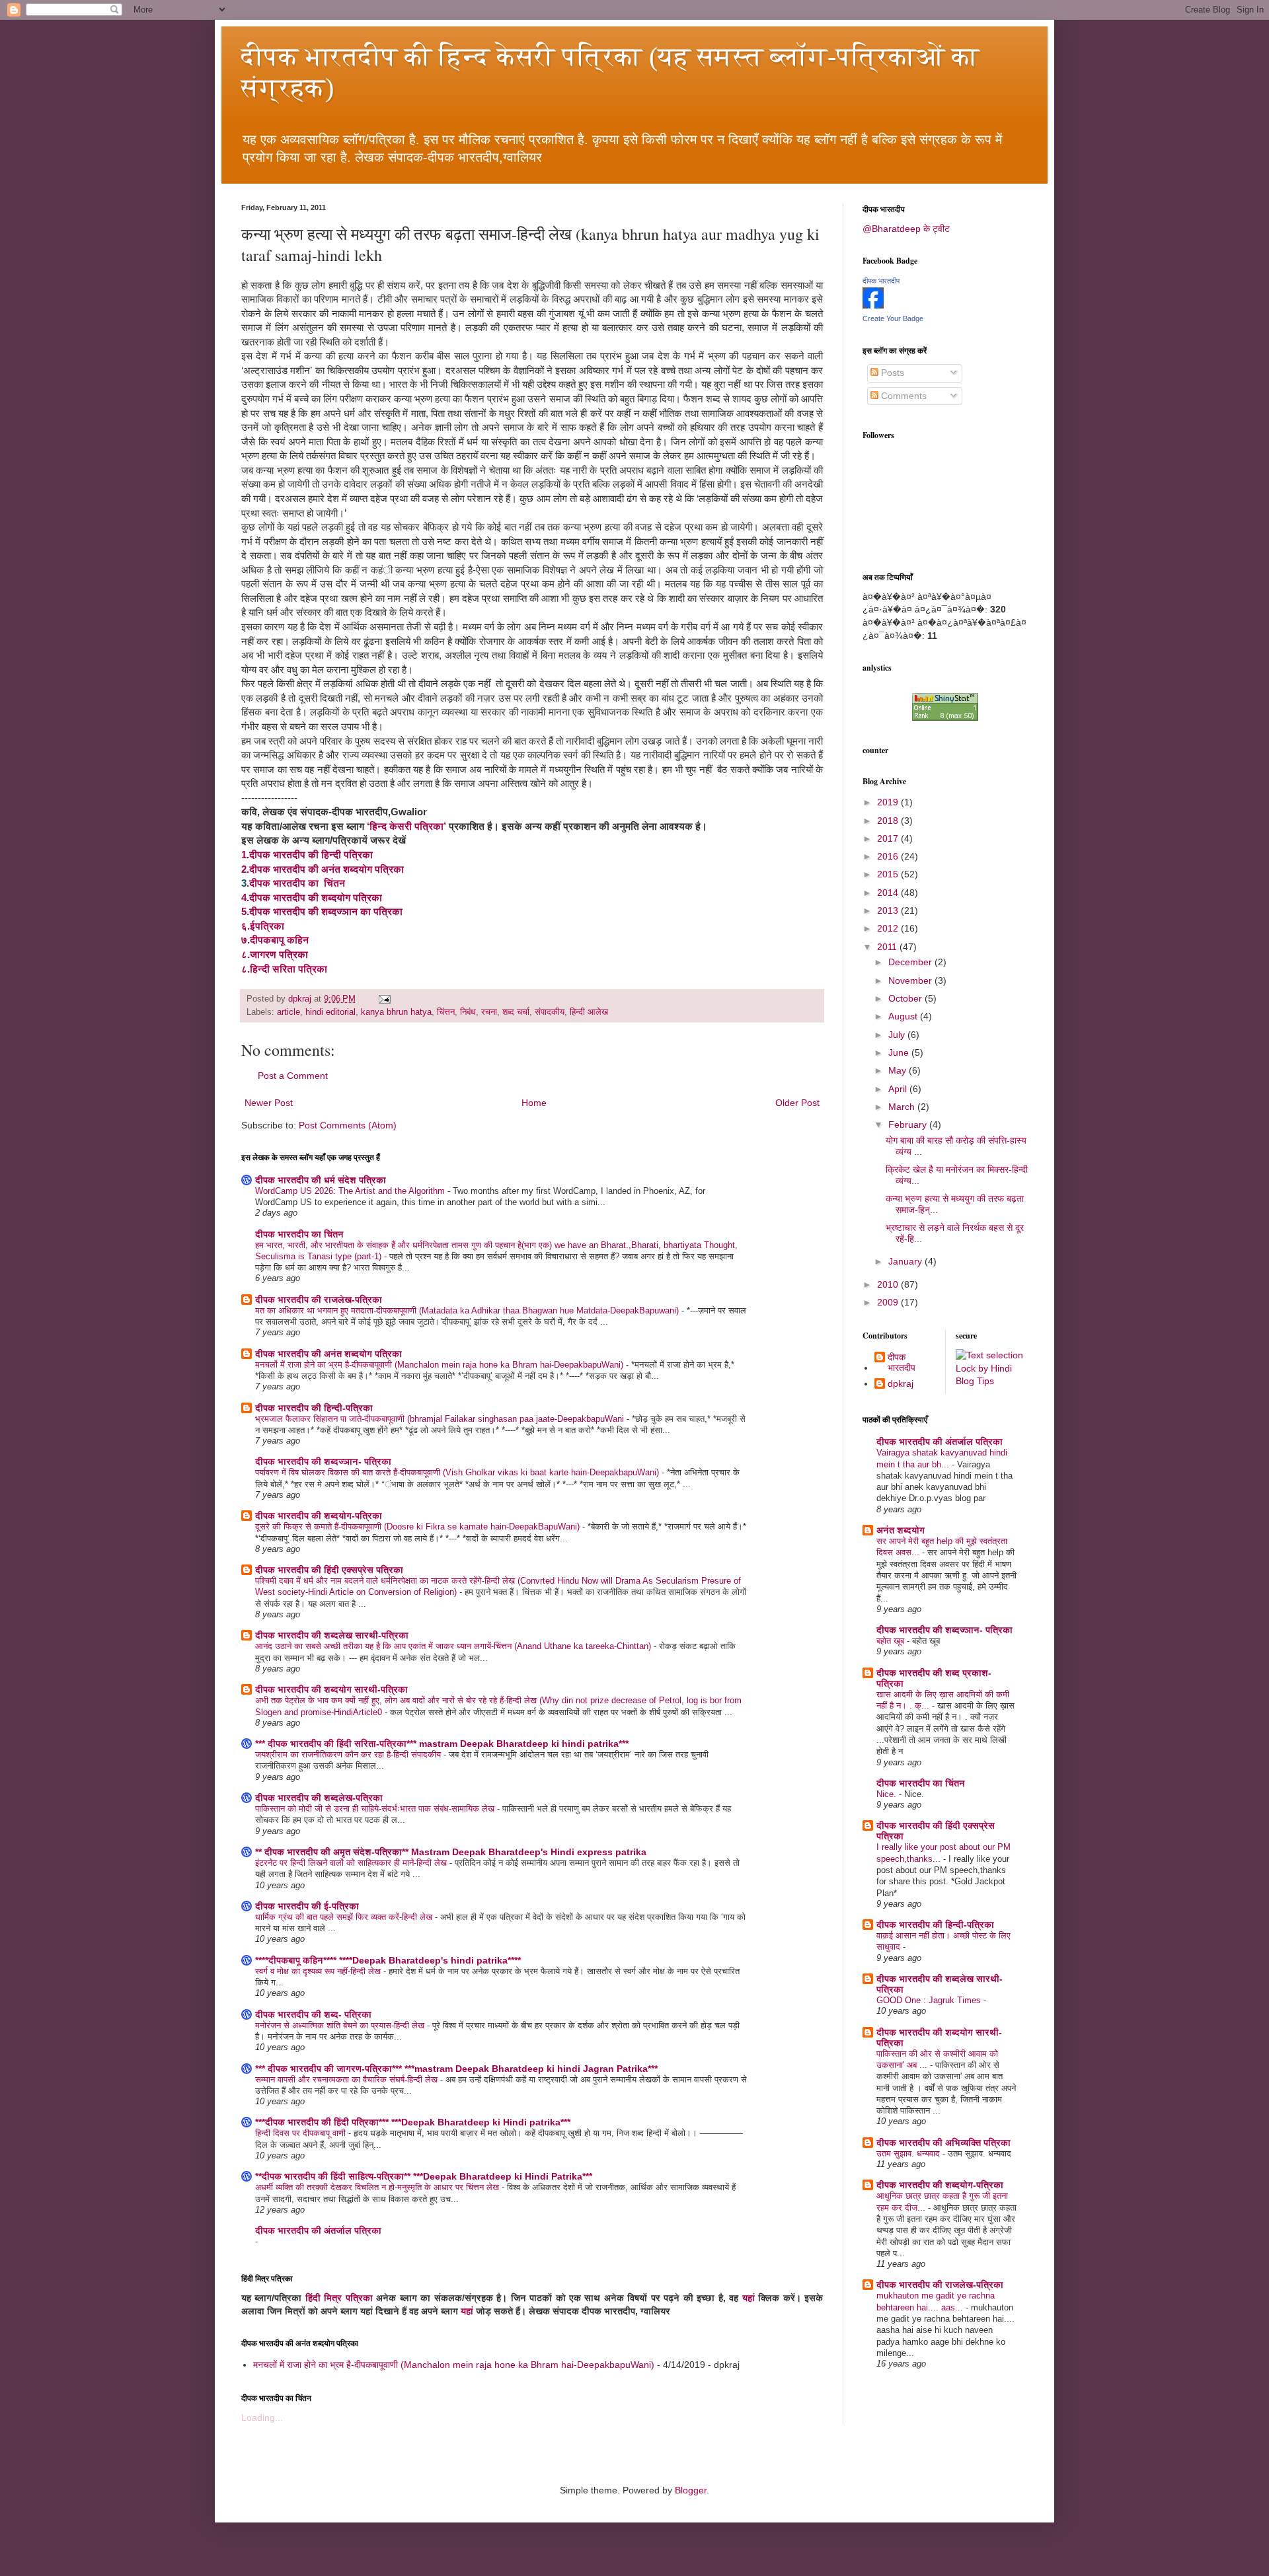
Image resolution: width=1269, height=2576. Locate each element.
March (903, 1107)
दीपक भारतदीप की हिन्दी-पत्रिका (314, 1408)
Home (534, 1103)
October (906, 998)
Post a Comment (293, 1076)
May (899, 1070)
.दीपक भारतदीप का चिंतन (296, 883)
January (906, 1261)
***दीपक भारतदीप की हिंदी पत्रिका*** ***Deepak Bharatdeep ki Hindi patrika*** (413, 2122)
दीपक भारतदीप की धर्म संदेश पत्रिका (321, 1180)
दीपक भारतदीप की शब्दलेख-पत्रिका (319, 1798)
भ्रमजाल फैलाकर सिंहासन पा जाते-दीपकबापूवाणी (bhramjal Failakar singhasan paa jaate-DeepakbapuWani (441, 1419)
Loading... (262, 2417)
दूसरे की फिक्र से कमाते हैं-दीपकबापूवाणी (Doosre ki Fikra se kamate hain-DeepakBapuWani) (419, 1527)
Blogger (691, 2490)
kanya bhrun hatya (396, 1012)
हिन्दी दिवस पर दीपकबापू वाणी (302, 2133)
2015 (889, 874)
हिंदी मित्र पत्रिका (339, 2298)
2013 (889, 910)
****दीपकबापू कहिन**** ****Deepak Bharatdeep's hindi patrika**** (388, 1960)
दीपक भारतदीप (881, 281)
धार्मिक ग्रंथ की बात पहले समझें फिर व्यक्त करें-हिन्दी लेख (345, 1917)
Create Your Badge (893, 318)
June (900, 1052)
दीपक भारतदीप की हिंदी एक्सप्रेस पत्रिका (329, 1570)
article (288, 1012)
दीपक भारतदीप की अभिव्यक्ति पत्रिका (943, 2143)
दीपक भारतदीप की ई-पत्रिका (307, 1906)
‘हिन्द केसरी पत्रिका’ (408, 826)
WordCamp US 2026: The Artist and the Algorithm (351, 1191)
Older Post (797, 1103)
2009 (889, 1302)
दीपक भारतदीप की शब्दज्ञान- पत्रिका (323, 1461)
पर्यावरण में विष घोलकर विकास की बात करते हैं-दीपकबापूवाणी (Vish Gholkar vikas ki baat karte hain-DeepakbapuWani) (458, 1472)
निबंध (468, 1012)
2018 (889, 821)
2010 (889, 1284)
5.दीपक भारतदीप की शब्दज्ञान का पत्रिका (322, 911)
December (911, 962)
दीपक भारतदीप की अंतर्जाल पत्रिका (318, 2230)
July (898, 1035)
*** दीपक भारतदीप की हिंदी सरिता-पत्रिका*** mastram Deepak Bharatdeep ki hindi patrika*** (442, 1744)
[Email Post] (384, 999)
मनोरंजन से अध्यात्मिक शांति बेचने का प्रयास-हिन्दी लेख (341, 2025)
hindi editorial (330, 1012)
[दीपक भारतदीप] (873, 305)
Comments (903, 396)
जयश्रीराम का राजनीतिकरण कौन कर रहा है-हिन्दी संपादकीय (349, 1754)
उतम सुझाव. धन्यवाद (909, 2153)
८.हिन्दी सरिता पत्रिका (284, 969)
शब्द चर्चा (516, 1012)
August (904, 1016)
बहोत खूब (892, 1641)
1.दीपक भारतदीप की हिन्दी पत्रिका (307, 855)
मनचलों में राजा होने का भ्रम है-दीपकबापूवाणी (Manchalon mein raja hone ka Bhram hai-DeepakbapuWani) (441, 1365)
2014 (889, 893)
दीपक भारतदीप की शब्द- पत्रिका (313, 2014)
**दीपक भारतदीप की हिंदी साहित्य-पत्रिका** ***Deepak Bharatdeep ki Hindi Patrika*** (424, 2176)
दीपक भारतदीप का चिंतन (299, 1234)
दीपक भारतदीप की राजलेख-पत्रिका (319, 1300)
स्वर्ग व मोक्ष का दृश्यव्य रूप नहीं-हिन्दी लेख (319, 1971)
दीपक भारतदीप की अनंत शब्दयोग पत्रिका (328, 1354)
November (911, 980)
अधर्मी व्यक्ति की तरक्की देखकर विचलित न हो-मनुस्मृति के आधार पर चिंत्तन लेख (378, 2187)
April (899, 1089)
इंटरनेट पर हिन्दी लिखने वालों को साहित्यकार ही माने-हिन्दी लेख (352, 1863)
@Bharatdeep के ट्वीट (906, 229)
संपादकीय (550, 1012)
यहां (749, 2298)
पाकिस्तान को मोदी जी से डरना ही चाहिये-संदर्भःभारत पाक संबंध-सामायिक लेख (376, 1809)
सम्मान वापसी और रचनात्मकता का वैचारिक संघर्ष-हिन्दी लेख (348, 2079)
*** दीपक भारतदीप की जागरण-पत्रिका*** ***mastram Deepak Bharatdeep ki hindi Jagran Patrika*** (456, 2069)
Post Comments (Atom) (348, 1125)
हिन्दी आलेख (589, 1012)
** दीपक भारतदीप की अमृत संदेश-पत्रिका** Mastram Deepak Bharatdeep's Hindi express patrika (451, 1852)
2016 (889, 856)
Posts (891, 373)
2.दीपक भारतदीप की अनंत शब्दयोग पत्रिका (323, 869)
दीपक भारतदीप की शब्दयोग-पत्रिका (319, 1516)
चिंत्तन (446, 1012)
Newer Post (269, 1103)
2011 (888, 947)
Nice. (888, 1794)
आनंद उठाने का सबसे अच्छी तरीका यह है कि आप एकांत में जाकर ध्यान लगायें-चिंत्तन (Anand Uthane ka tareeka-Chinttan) (454, 1646)
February (909, 1124)
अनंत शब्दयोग (901, 1530)
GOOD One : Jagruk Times (930, 2000)
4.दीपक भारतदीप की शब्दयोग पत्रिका (312, 898)
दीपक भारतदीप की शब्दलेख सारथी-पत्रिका (332, 1635)
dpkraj (901, 1383)
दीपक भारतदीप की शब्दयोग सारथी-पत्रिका (331, 1689)
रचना (489, 1012)
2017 (889, 838)
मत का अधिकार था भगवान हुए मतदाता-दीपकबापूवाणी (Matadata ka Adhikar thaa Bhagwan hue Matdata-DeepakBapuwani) (468, 1310)
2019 (889, 802)
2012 (889, 928)
